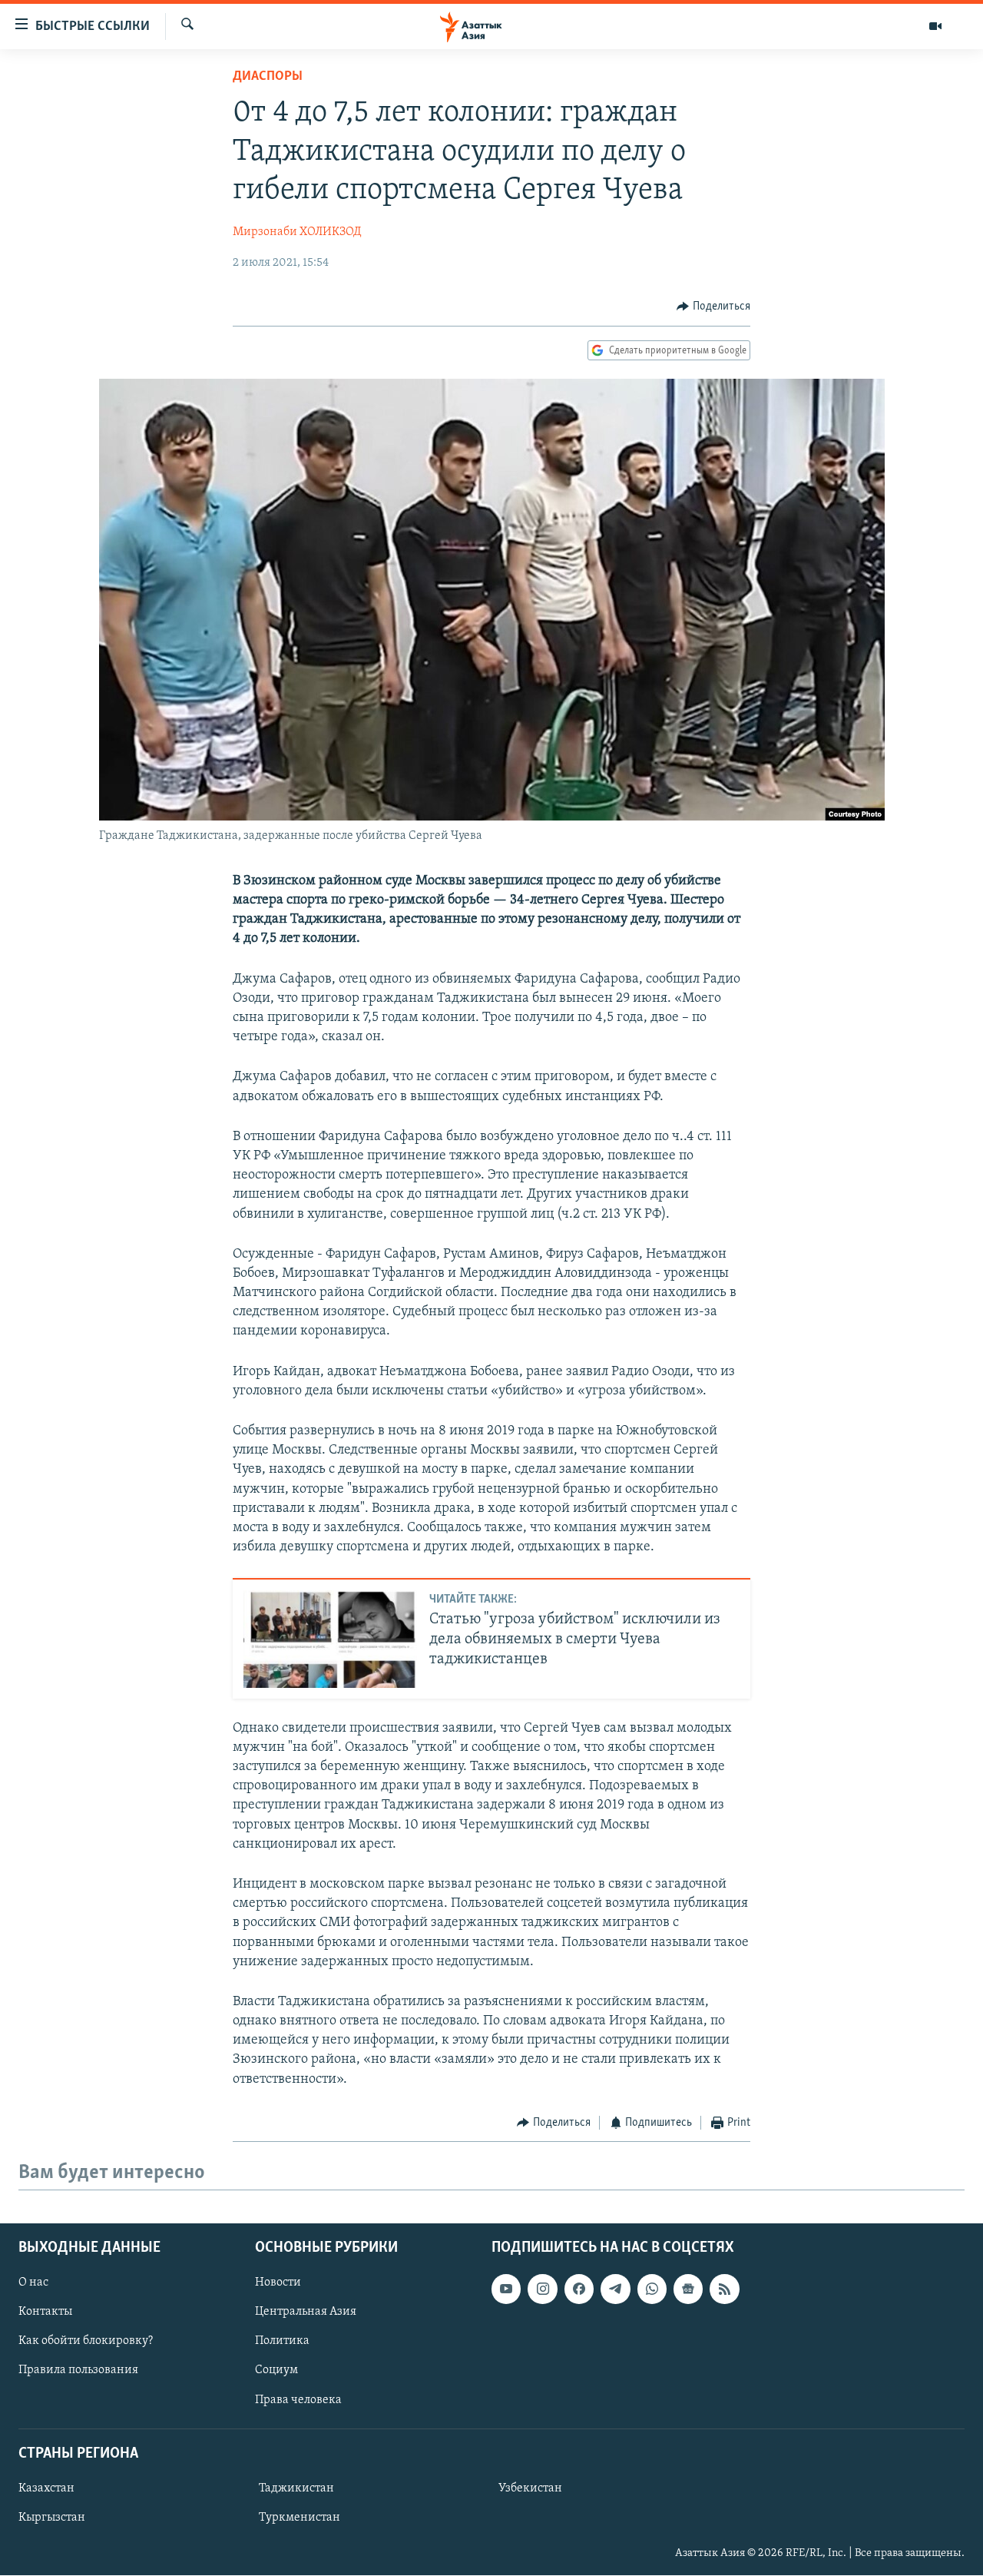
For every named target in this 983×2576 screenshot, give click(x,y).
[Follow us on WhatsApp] (652, 2289)
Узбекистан (530, 2488)
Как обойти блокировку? (86, 2342)
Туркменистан (300, 2518)
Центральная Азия (306, 2312)
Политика (282, 2342)
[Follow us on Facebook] (579, 2289)
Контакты (45, 2312)
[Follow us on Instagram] (542, 2289)
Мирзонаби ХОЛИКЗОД (297, 232)
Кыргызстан (52, 2518)
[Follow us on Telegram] (615, 2289)
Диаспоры (268, 77)
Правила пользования (78, 2371)
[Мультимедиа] (935, 26)
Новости (278, 2283)
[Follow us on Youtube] (506, 2289)
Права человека (298, 2400)
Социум (276, 2371)
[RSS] (724, 2289)
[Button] (713, 307)
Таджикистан (296, 2488)
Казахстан (46, 2488)
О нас (33, 2283)
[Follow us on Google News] (688, 2289)
